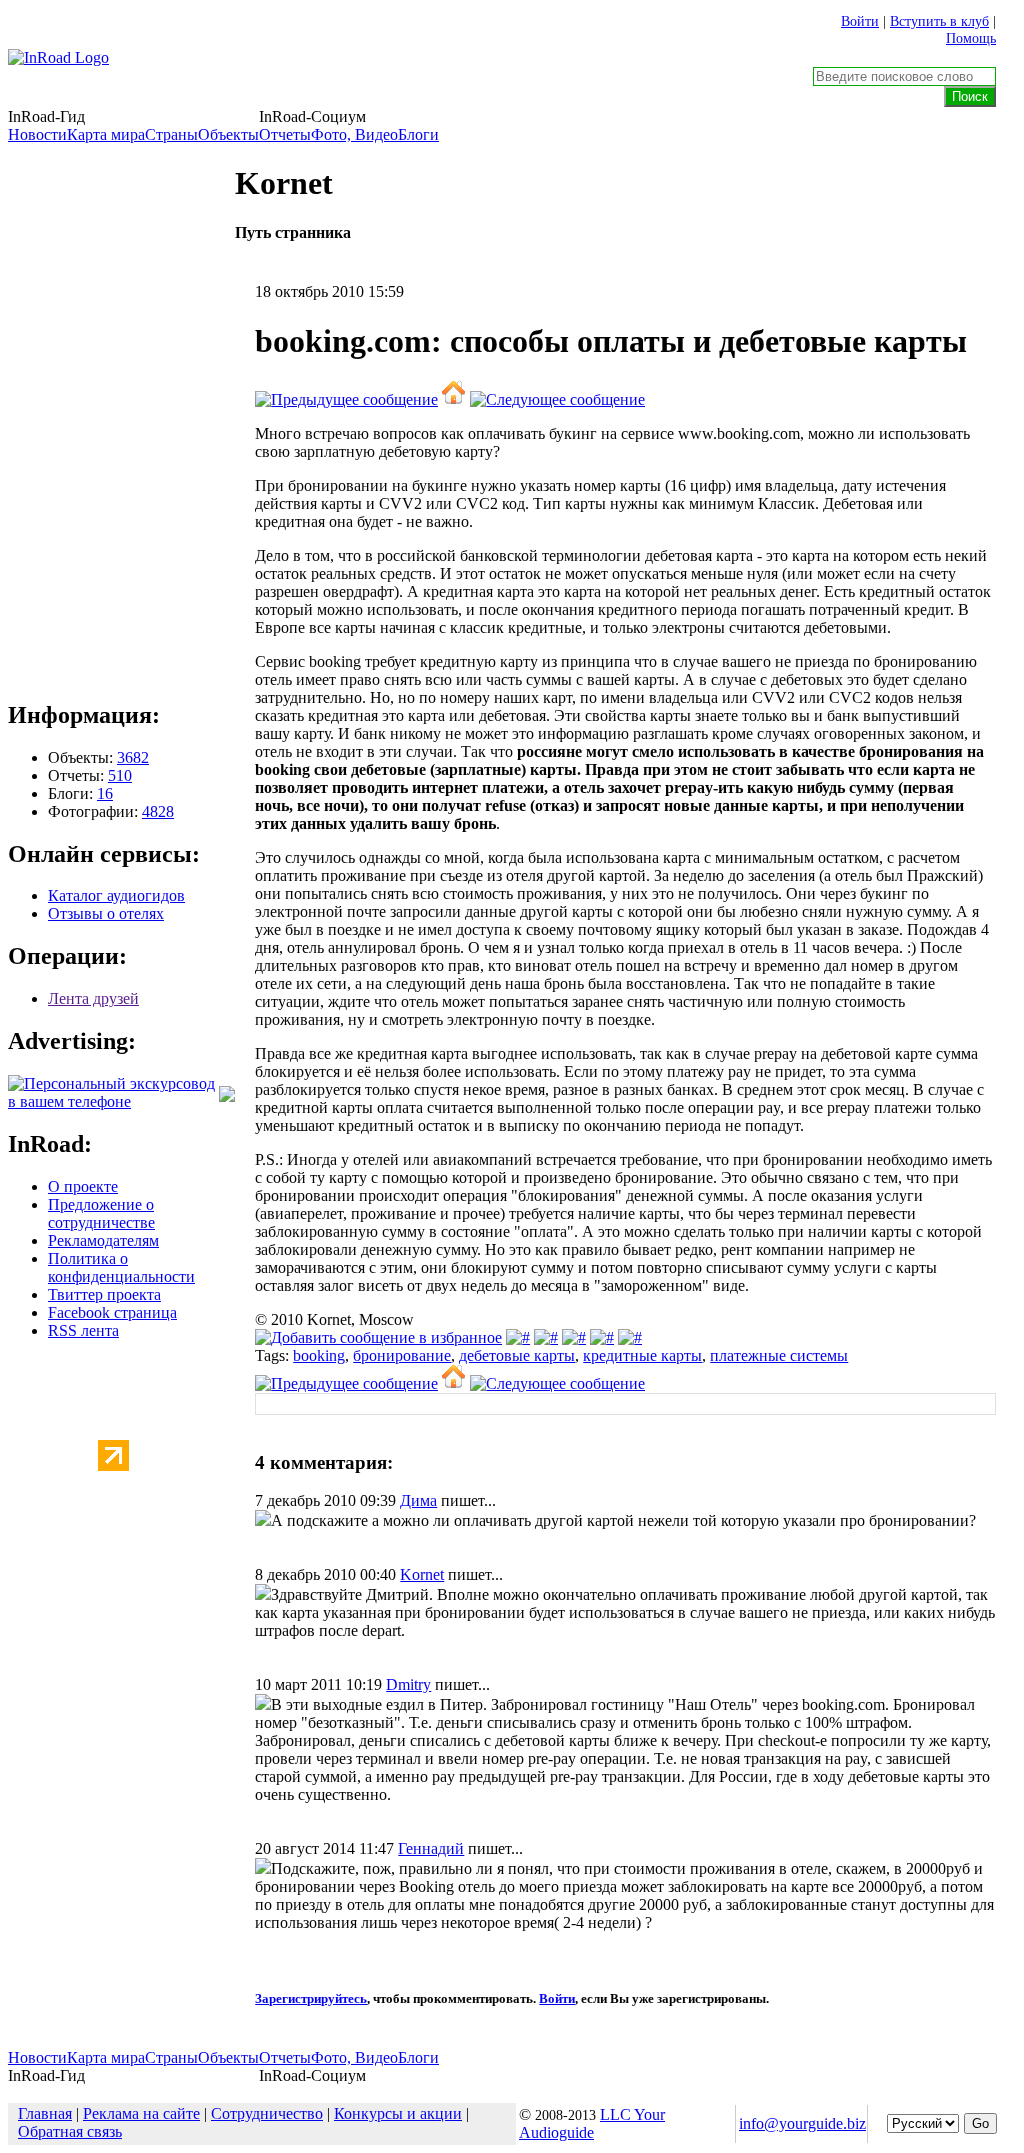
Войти (860, 21)
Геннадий (431, 1848)
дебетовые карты (517, 1355)
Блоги (418, 134)
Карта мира (106, 134)
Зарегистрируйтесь (311, 1998)
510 (120, 775)
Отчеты (285, 134)
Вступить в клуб (939, 21)
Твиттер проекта (104, 1294)
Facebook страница (112, 1312)
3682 (133, 757)
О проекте (83, 1186)
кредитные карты (642, 1355)
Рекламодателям (103, 1240)
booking (319, 1355)
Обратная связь (70, 2131)
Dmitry (408, 1684)
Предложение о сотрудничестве (101, 1213)
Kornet (422, 1574)
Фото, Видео (354, 134)
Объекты (228, 134)
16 (105, 793)
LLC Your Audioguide (592, 2123)
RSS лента (83, 1330)
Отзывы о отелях (106, 913)
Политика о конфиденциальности (121, 1267)
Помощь (971, 38)
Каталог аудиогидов (116, 895)
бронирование (402, 1355)
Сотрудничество (267, 2113)
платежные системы (779, 1355)
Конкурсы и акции (398, 2113)
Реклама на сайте (141, 2113)
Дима (418, 1500)
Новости (37, 134)
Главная (45, 2113)
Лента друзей (93, 998)
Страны (171, 134)
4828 (158, 811)
